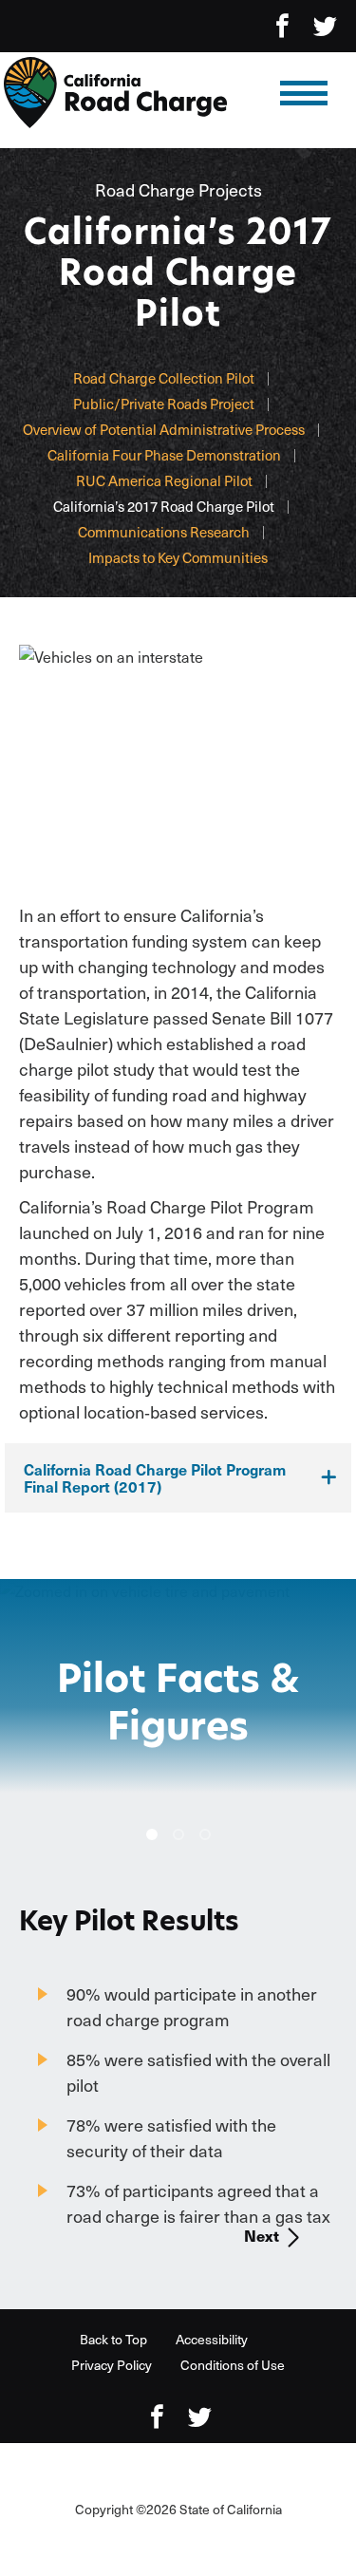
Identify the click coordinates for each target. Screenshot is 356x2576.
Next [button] (262, 2235)
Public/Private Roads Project (164, 404)
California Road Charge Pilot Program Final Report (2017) (155, 1477)
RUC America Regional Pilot (164, 480)
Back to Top (113, 2339)
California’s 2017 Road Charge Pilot (164, 506)
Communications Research (164, 532)
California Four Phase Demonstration (164, 455)
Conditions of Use (233, 2365)
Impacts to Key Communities (178, 557)
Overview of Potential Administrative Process (164, 429)
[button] (152, 1834)
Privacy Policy (112, 2365)
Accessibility (212, 2339)
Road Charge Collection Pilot (164, 378)
